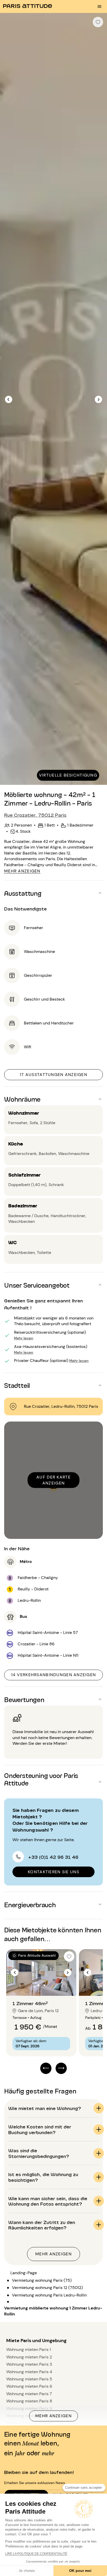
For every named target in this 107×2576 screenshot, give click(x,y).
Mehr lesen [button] (24, 1338)
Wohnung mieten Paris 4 (29, 2372)
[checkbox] (98, 22)
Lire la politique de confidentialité (36, 2554)
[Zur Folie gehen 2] (44, 1985)
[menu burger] (99, 6)
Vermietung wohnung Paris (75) (42, 2280)
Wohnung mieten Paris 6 (29, 2386)
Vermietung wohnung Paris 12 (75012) (47, 2288)
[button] (53, 893)
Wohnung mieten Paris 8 (29, 2401)
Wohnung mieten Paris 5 (29, 2379)
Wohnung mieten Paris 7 (29, 2394)
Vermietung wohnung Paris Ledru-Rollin (49, 2295)
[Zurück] (9, 399)
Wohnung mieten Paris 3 (29, 2364)
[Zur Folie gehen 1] (39, 1985)
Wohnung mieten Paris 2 (29, 2357)
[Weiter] (98, 399)
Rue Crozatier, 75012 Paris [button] (35, 815)
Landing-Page (24, 2273)
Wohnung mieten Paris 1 (29, 2349)
